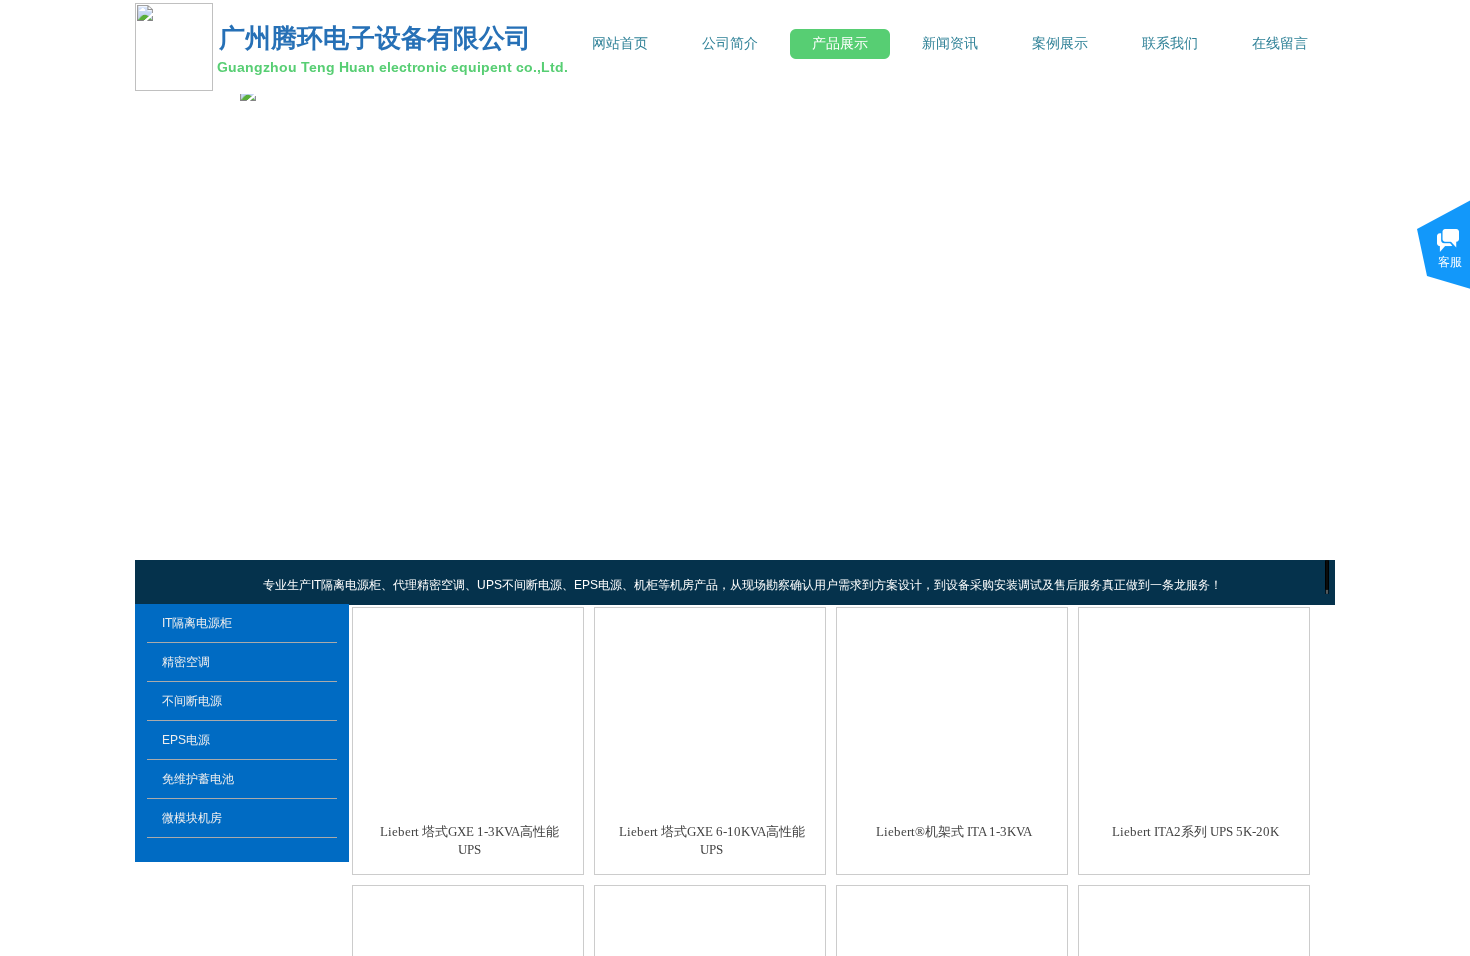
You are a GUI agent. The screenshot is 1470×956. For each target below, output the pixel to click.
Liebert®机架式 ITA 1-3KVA (954, 831)
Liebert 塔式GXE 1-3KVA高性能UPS (469, 840)
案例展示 (1060, 43)
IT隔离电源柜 (197, 623)
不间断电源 (192, 701)
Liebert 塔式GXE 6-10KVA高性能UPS (712, 840)
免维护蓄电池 (198, 779)
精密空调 (186, 662)
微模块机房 (192, 818)
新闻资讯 (950, 43)
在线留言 (1280, 43)
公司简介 (730, 43)
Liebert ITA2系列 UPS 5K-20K (1195, 831)
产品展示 (840, 43)
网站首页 (620, 43)
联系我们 (1170, 43)
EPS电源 (186, 740)
